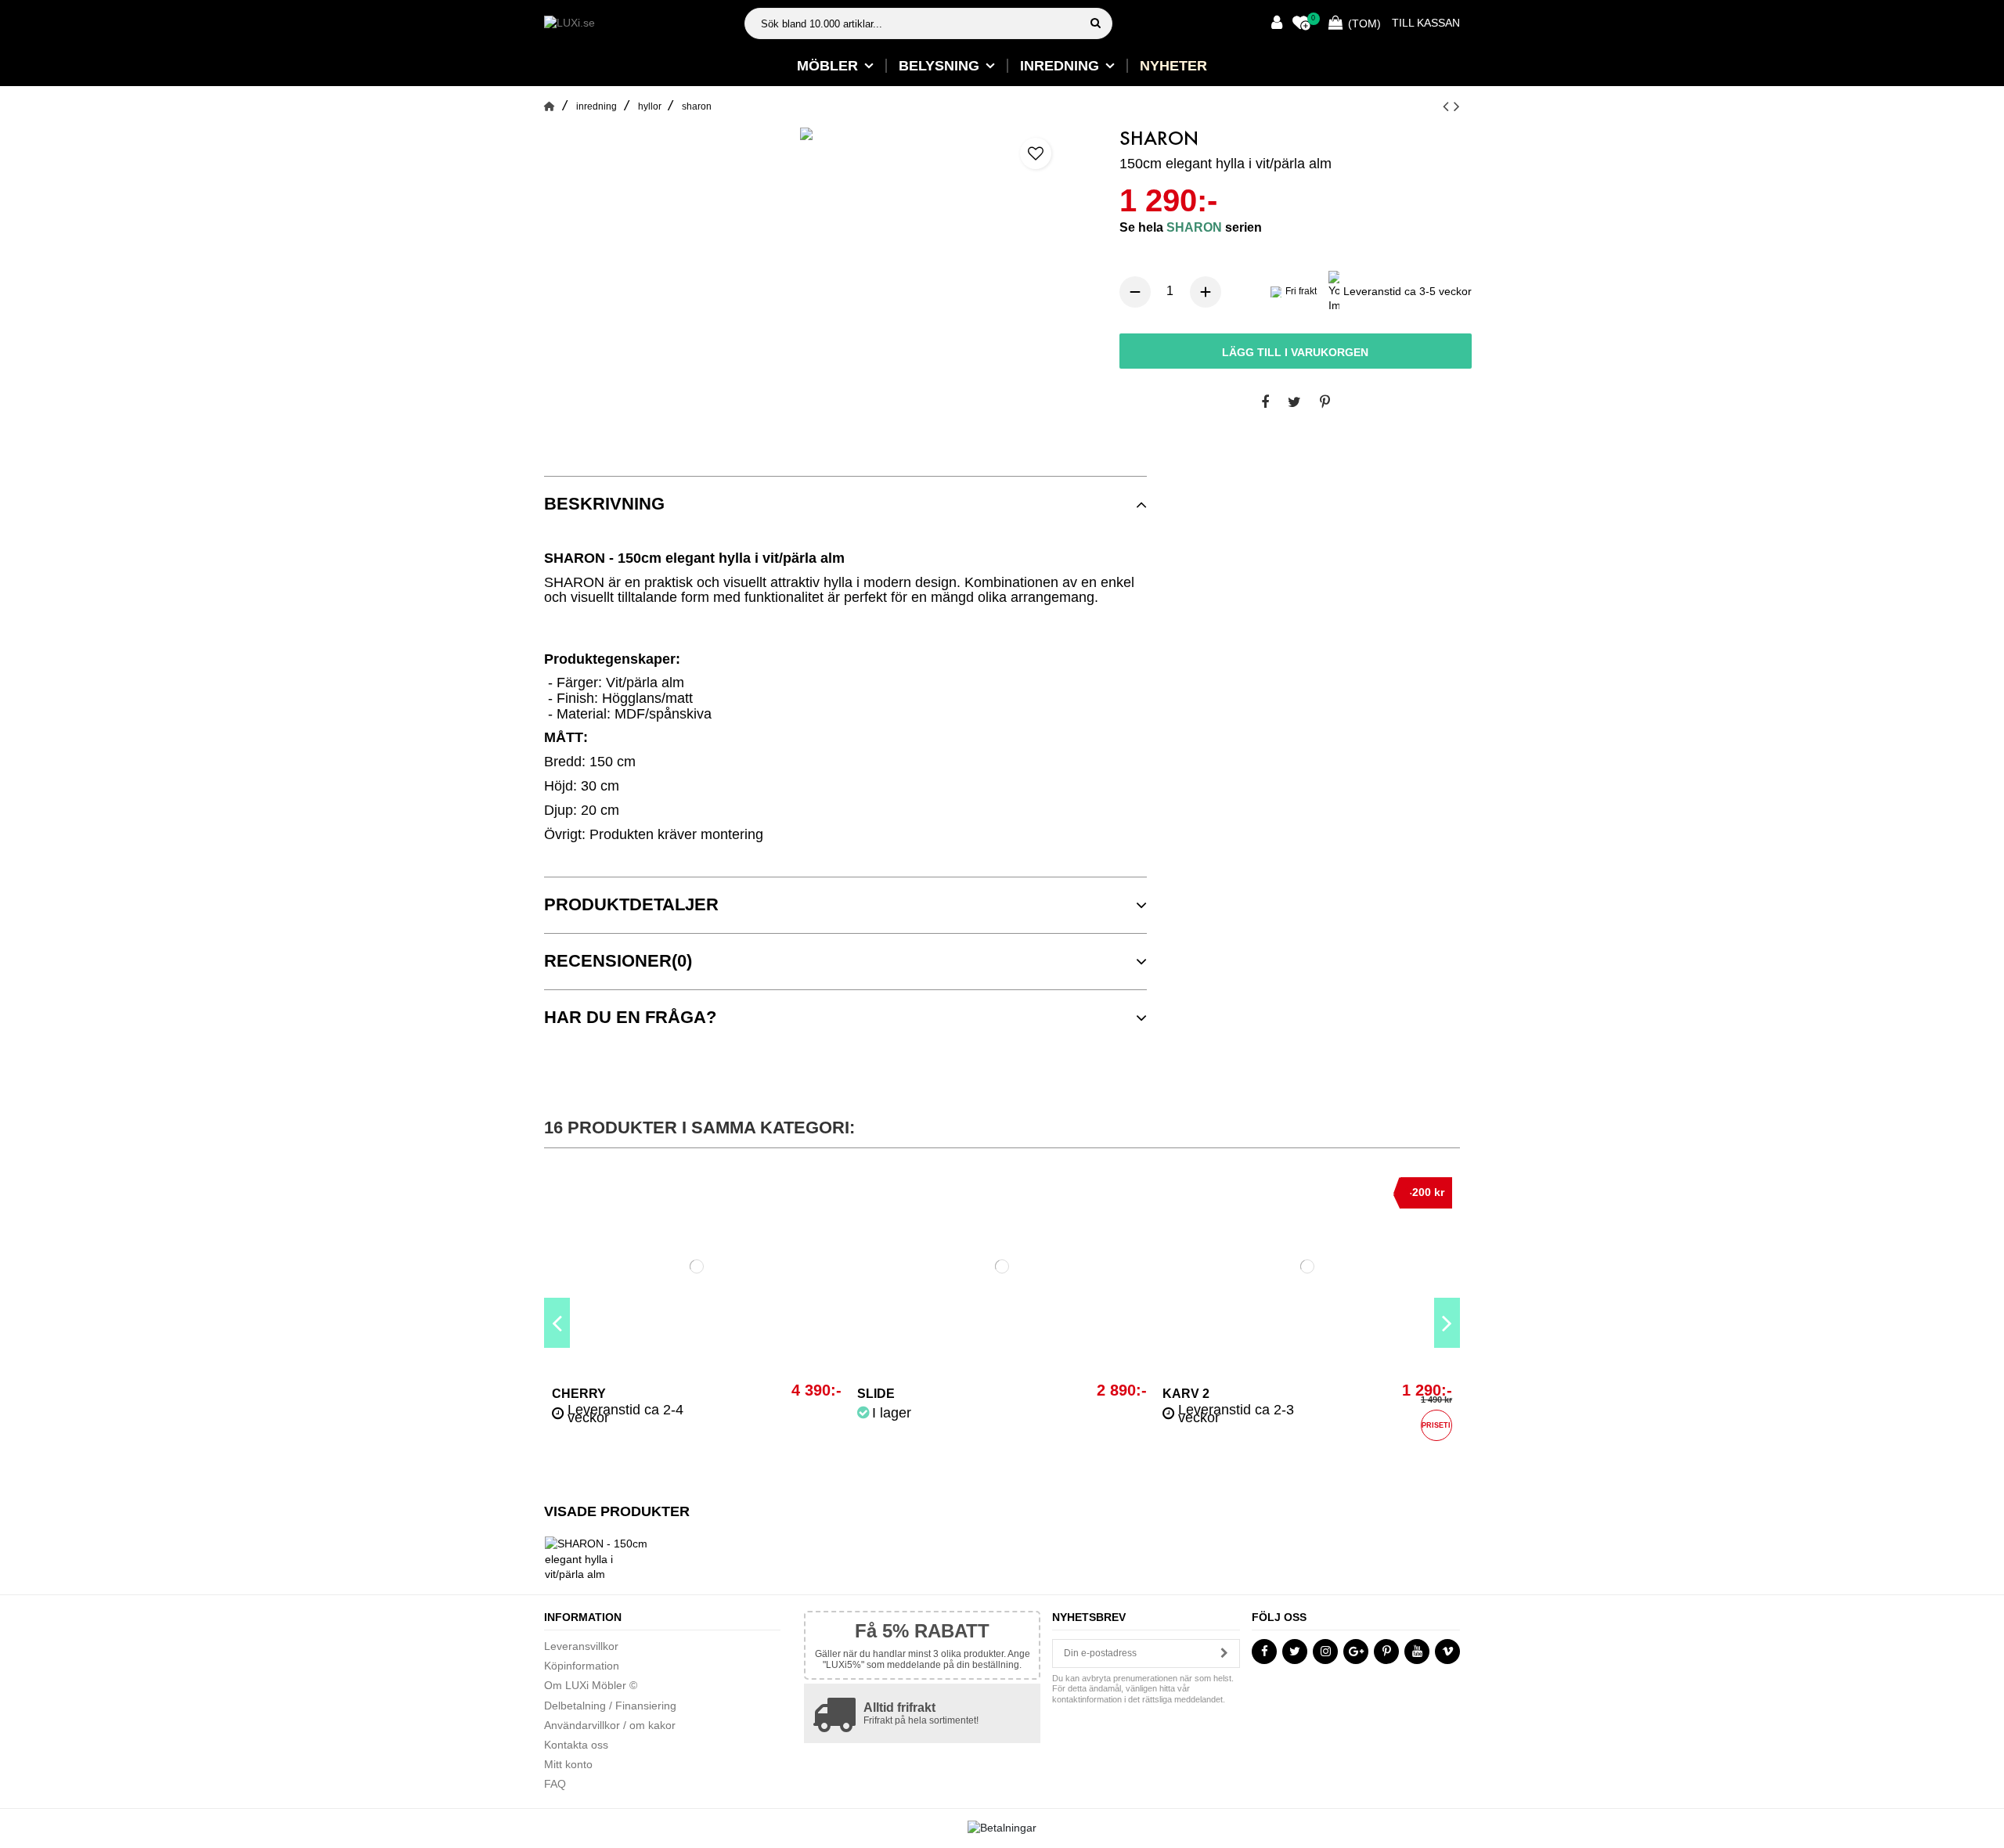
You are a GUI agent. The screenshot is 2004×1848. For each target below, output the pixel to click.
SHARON (1196, 227)
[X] (1294, 403)
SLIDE (876, 1394)
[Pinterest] (1325, 403)
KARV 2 (1186, 1394)
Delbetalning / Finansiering (610, 1706)
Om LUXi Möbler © (591, 1685)
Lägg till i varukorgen (1295, 352)
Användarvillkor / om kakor (610, 1725)
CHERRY (579, 1394)
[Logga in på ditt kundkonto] (1277, 24)
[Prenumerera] (1224, 1653)
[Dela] (1265, 403)
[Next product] (1457, 106)
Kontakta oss (576, 1745)
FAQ (555, 1784)
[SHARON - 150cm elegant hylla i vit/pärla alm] (806, 134)
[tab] (845, 504)
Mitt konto (568, 1764)
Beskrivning (604, 504)
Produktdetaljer (631, 905)
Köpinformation (582, 1666)
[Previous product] (1448, 106)
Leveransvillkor (581, 1646)
